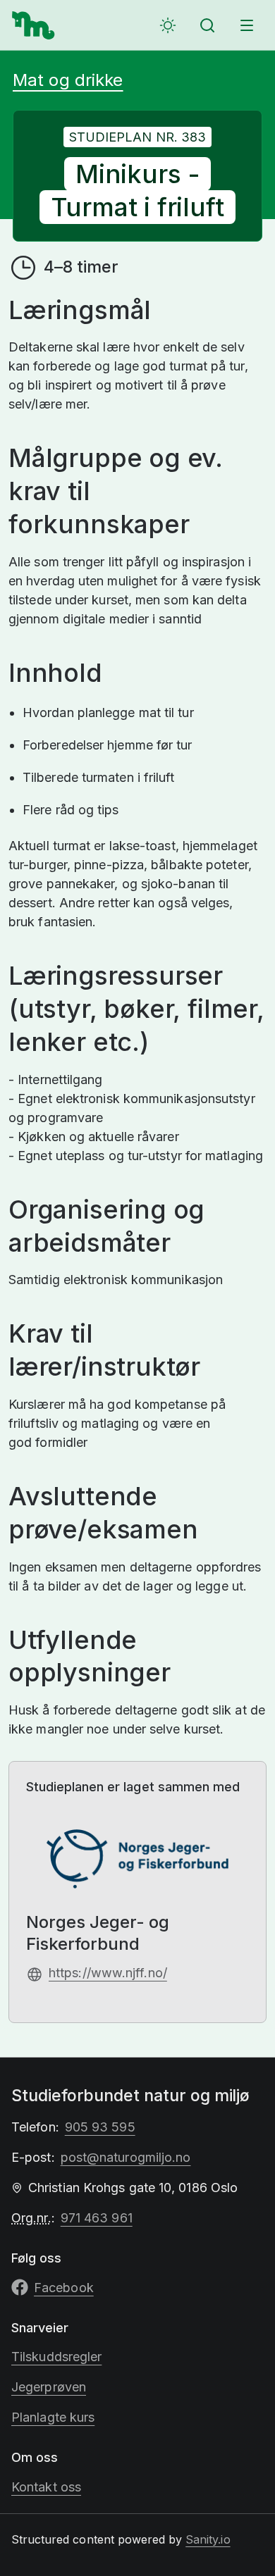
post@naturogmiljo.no (126, 2157)
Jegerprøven (49, 2387)
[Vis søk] (207, 25)
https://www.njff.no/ (108, 1973)
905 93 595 (100, 2127)
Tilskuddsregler (56, 2357)
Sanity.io (208, 2539)
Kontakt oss (46, 2487)
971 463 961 (97, 2218)
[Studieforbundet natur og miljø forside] (34, 25)
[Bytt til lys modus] (168, 25)
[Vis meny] (247, 25)
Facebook (64, 2288)
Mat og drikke (68, 80)
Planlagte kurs (53, 2417)
